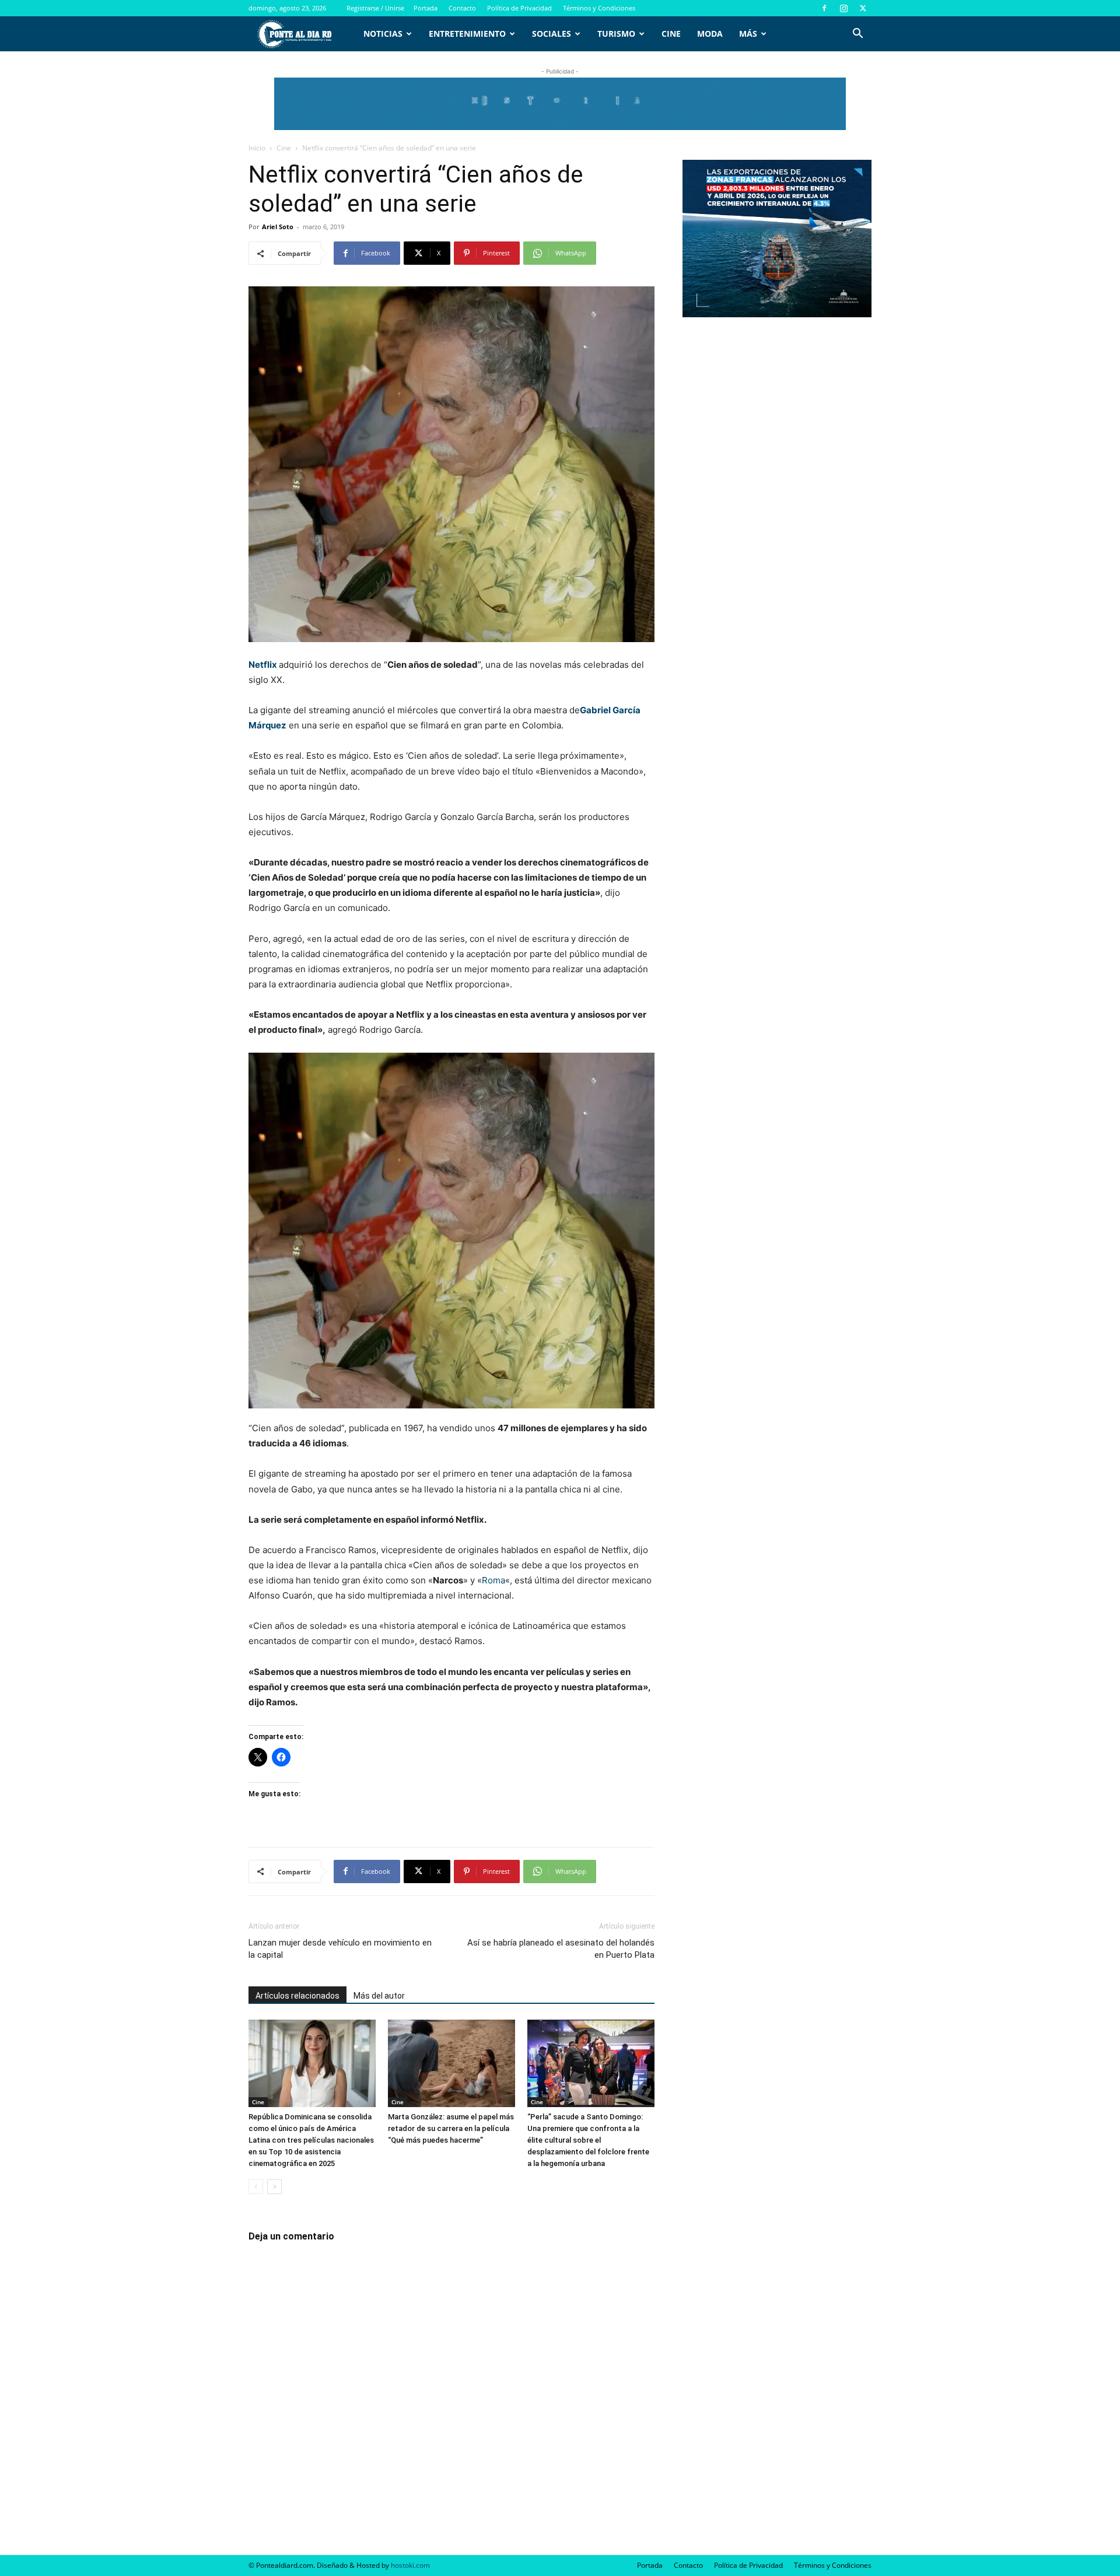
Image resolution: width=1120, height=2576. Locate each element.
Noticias (383, 34)
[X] (863, 8)
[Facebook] (824, 8)
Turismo (616, 34)
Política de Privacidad (519, 8)
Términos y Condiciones (599, 8)
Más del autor (379, 1996)
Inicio (257, 148)
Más (748, 34)
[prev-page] (256, 2187)
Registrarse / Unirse (375, 8)
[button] (857, 35)
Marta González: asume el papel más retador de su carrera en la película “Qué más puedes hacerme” (451, 2128)
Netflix (263, 665)
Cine (671, 34)
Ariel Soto (278, 227)
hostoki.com (410, 2565)
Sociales (552, 34)
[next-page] (274, 2187)
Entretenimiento (467, 34)
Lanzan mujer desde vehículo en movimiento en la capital (340, 1949)
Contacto (462, 8)
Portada (426, 8)
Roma (494, 1580)
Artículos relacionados (297, 1996)
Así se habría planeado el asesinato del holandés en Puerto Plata (561, 1949)
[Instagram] (843, 8)
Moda (710, 34)
